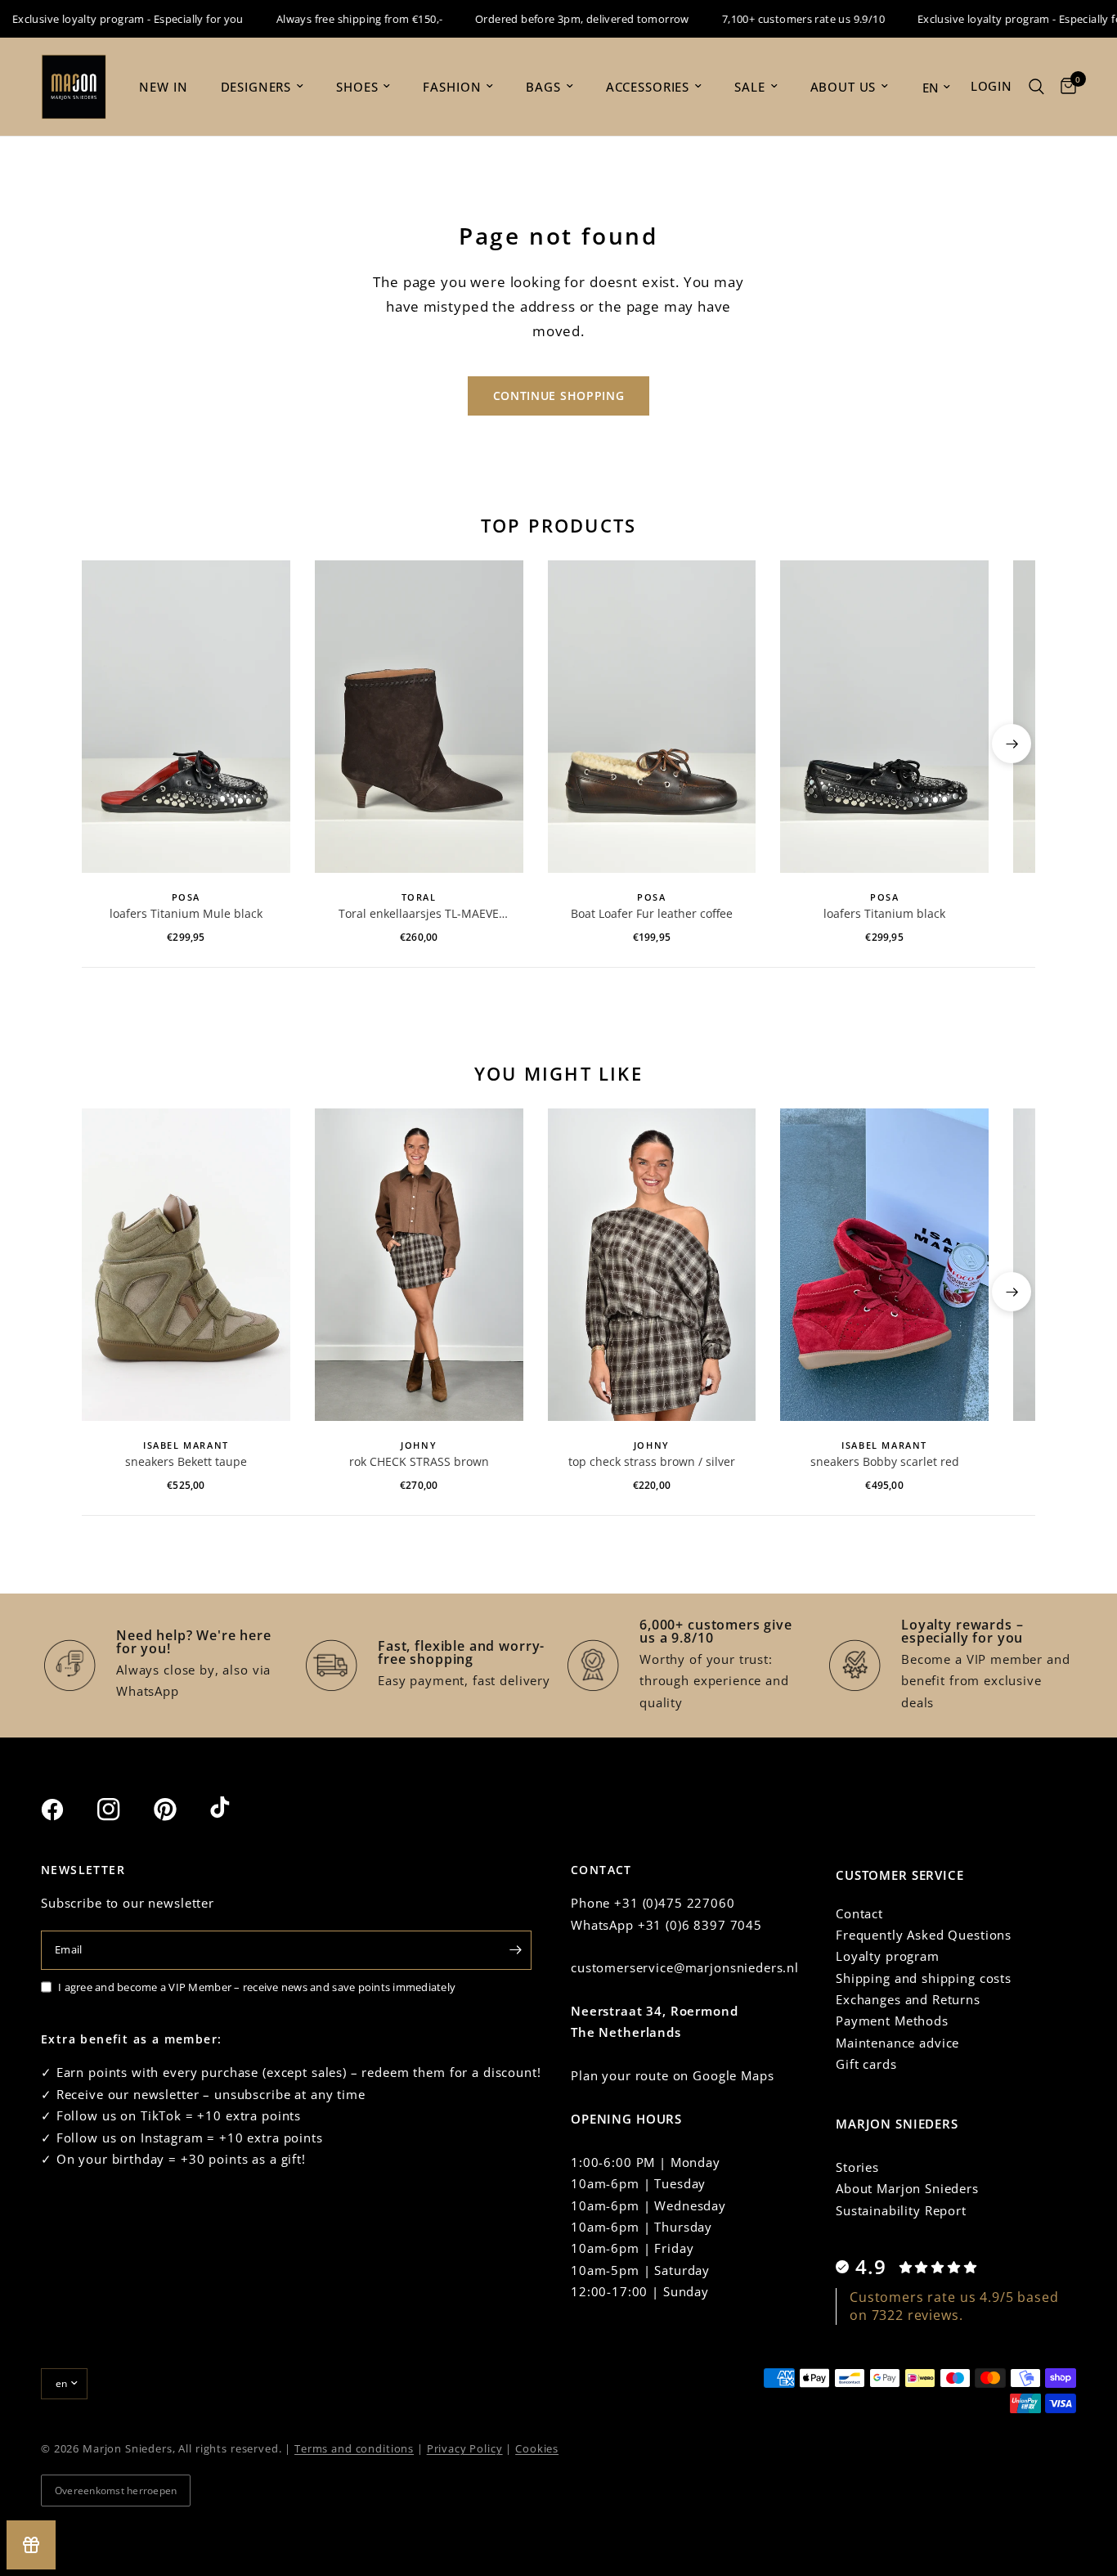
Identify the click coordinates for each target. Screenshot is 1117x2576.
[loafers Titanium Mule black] (186, 717)
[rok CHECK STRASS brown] (419, 1265)
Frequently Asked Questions (924, 1935)
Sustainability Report (901, 2210)
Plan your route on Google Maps (673, 2075)
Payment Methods (892, 2021)
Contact (859, 1913)
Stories (857, 2167)
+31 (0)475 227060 (674, 1903)
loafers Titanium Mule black (186, 913)
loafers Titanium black (884, 913)
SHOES (357, 87)
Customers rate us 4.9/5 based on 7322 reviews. (954, 2306)
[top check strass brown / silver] (652, 1265)
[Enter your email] (515, 1950)
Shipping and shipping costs (924, 1978)
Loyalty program (888, 1956)
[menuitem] (163, 87)
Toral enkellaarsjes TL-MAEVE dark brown (419, 914)
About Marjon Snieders (907, 2188)
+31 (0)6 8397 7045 (700, 1925)
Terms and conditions (354, 2448)
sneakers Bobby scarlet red (885, 1461)
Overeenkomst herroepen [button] (116, 2491)
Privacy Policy (465, 2448)
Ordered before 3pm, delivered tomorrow (552, 19)
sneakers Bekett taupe (186, 1461)
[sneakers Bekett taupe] (186, 1265)
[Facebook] (67, 1809)
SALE (749, 87)
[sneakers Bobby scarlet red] (884, 1265)
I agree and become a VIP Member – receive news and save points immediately (257, 1987)
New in (163, 87)
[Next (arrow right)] (1012, 744)
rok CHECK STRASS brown (419, 1461)
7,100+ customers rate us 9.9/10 (773, 19)
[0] (1064, 87)
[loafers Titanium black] (884, 717)
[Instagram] (123, 1809)
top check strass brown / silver (652, 1461)
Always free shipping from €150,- (328, 19)
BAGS (543, 87)
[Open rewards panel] (31, 2545)
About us (843, 87)
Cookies (537, 2448)
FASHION (452, 87)
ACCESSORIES (648, 87)
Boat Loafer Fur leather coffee (652, 913)
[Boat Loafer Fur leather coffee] (652, 717)
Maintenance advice (897, 2043)
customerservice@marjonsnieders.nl (685, 1967)
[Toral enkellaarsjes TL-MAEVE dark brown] (419, 717)
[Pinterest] (180, 1809)
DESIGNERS (256, 87)
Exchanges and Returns (908, 1999)
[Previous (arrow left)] (105, 744)
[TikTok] (236, 1809)
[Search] (1036, 87)
